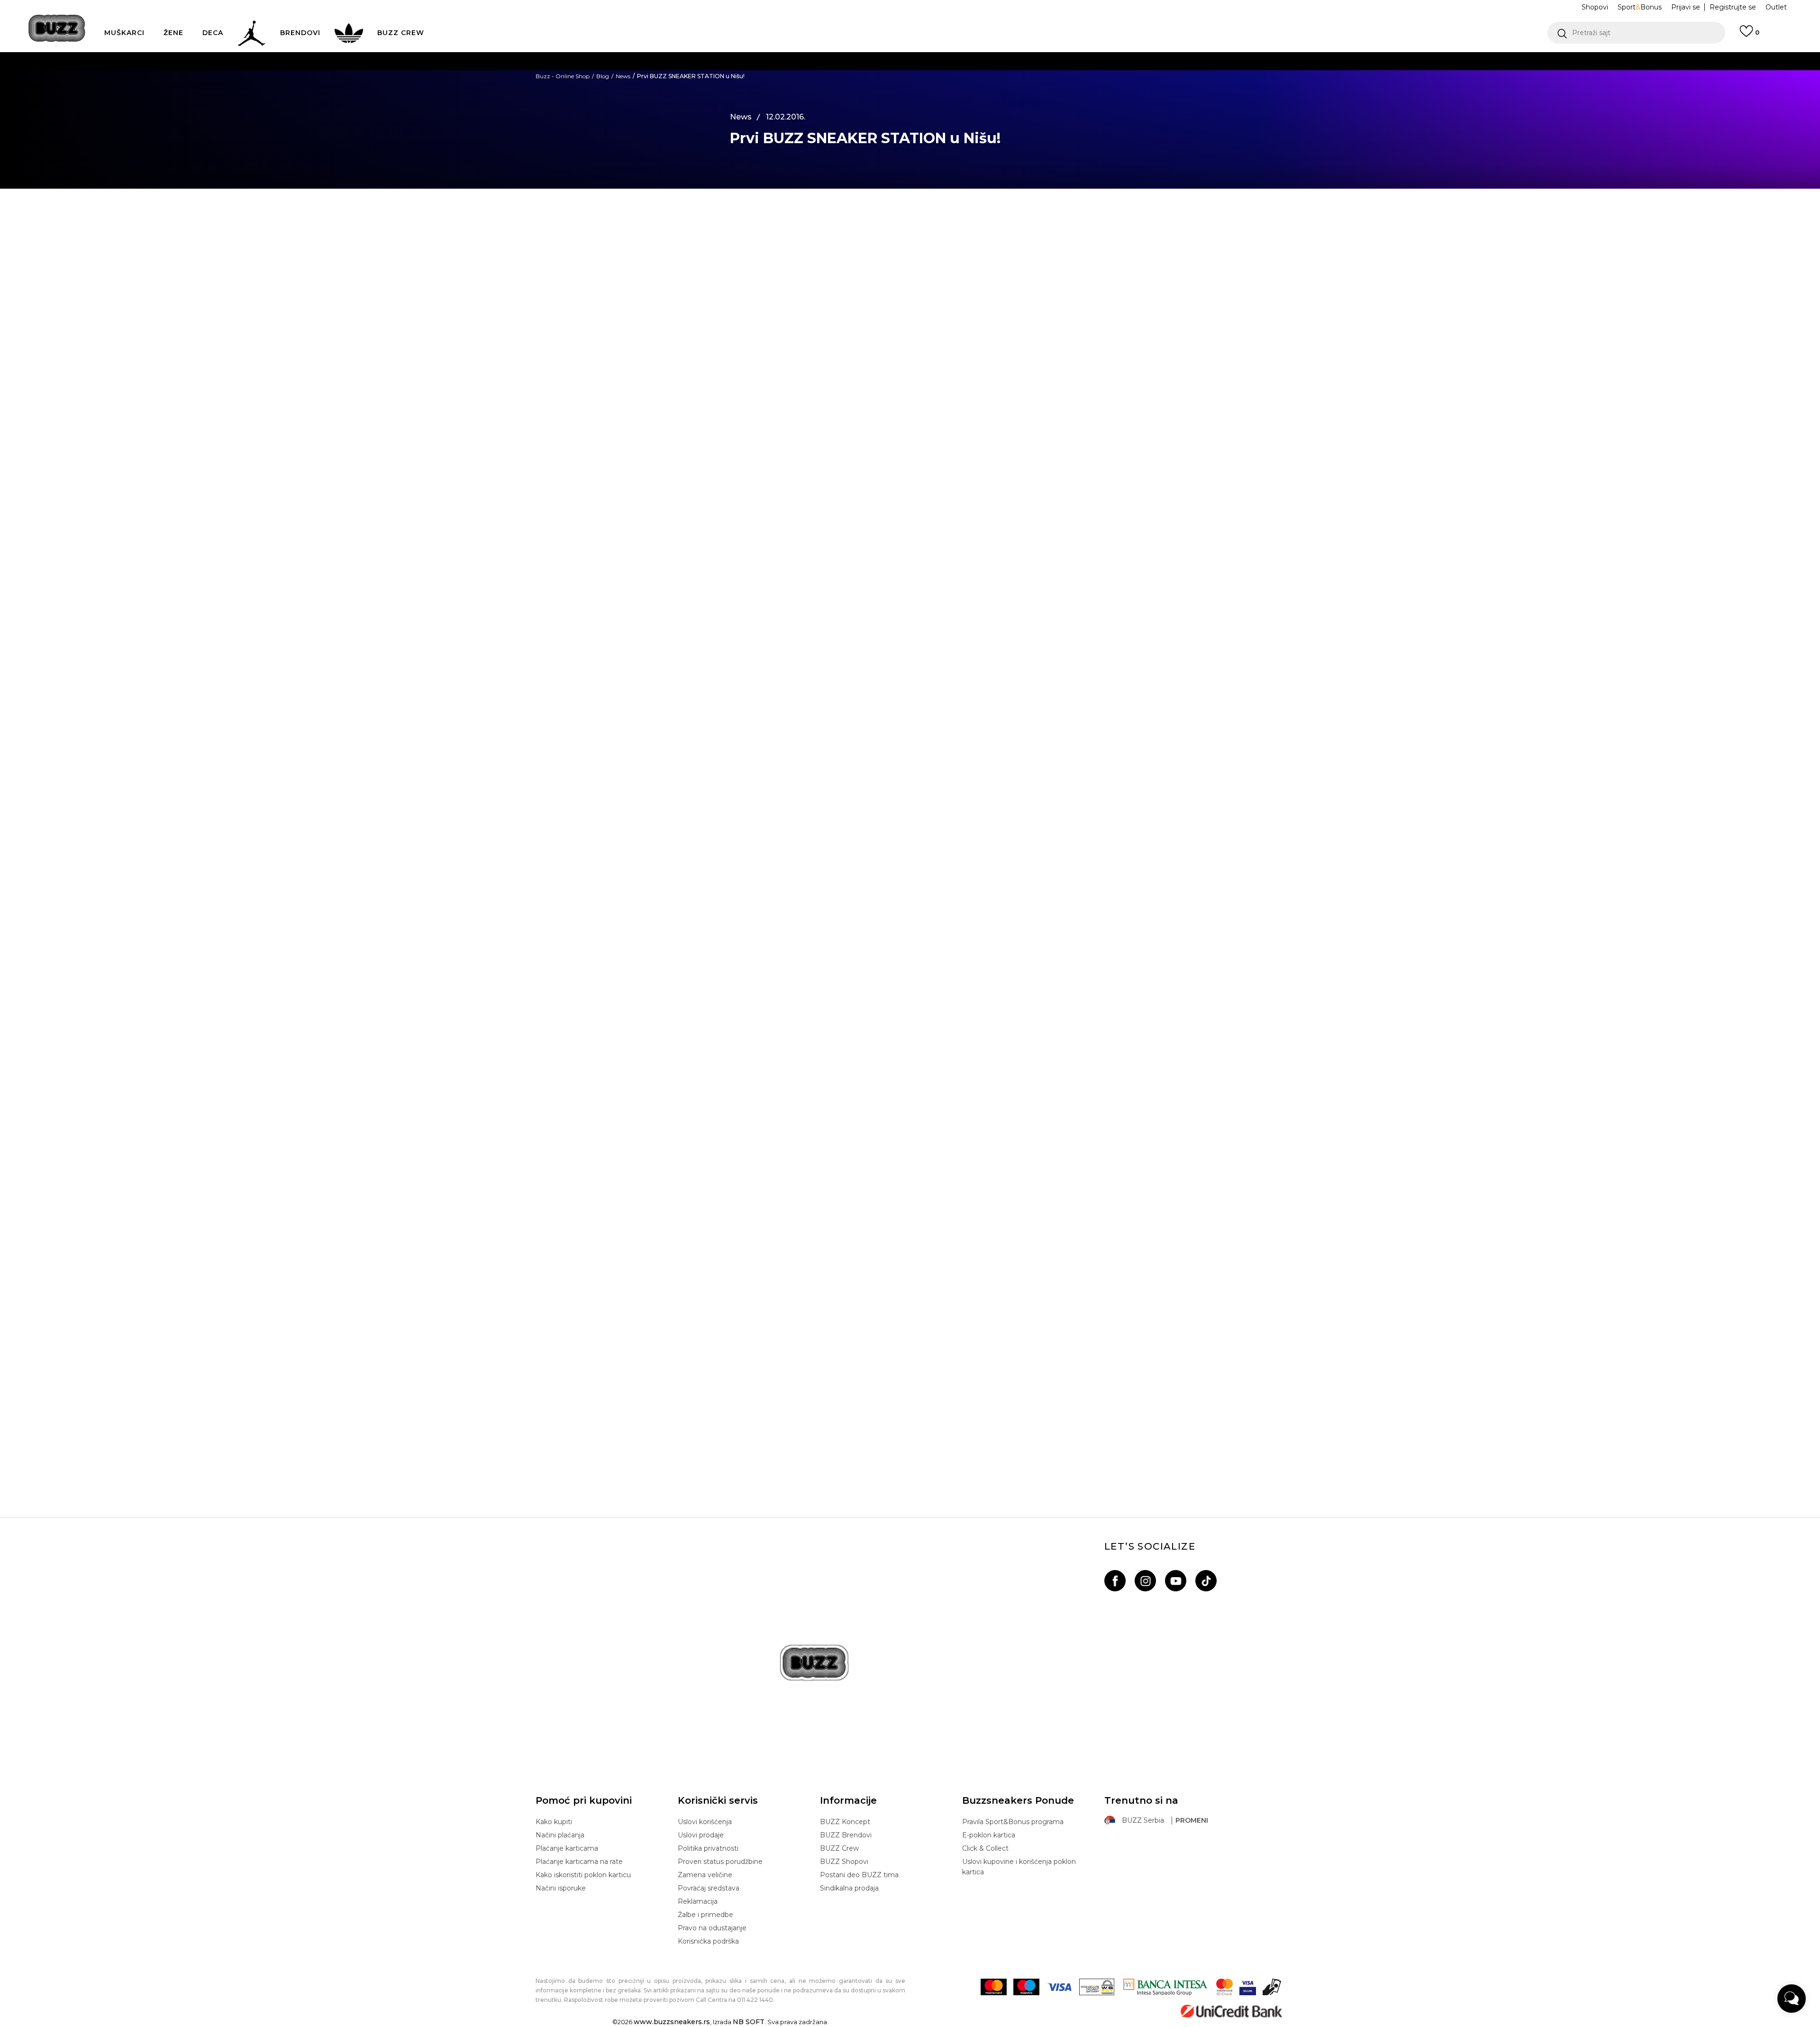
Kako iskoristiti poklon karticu (583, 1875)
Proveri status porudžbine (720, 1862)
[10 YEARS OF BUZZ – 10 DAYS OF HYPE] (910, 1308)
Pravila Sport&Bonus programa (1013, 1822)
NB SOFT (749, 2022)
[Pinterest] (690, 320)
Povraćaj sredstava (709, 1888)
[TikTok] (1206, 1581)
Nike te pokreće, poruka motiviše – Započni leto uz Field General (910, 1157)
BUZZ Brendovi (846, 1835)
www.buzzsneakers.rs (672, 2022)
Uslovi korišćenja (705, 1822)
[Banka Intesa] (1165, 1987)
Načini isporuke (561, 1888)
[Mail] (690, 300)
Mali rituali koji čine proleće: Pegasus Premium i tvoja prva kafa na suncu (910, 881)
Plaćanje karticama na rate (579, 1862)
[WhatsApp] (690, 261)
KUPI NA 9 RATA (817, 80)
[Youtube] (1176, 1581)
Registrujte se (1733, 7)
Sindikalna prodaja (849, 1888)
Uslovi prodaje (701, 1835)
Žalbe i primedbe (705, 1915)
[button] (1636, 33)
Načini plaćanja (560, 1835)
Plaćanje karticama (567, 1848)
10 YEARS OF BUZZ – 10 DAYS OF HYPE (910, 1434)
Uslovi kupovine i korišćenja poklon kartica (1019, 1867)
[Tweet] (690, 242)
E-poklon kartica (989, 1835)
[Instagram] (1145, 1581)
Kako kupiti (554, 1822)
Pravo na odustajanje (712, 1928)
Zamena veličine (705, 1875)
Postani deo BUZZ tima (859, 1875)
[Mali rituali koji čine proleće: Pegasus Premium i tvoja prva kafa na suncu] (910, 755)
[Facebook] (690, 222)
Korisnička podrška (708, 1941)
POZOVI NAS (885, 99)
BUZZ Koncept (845, 1822)
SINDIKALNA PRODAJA (785, 118)
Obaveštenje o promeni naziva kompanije (878, 61)
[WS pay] (1097, 1987)
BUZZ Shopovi (844, 1862)
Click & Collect (985, 1848)
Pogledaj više (999, 61)
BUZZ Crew (839, 1848)
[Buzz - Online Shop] (57, 28)
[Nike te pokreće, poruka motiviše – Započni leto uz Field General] (910, 1032)
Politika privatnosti (708, 1848)
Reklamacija (698, 1901)
